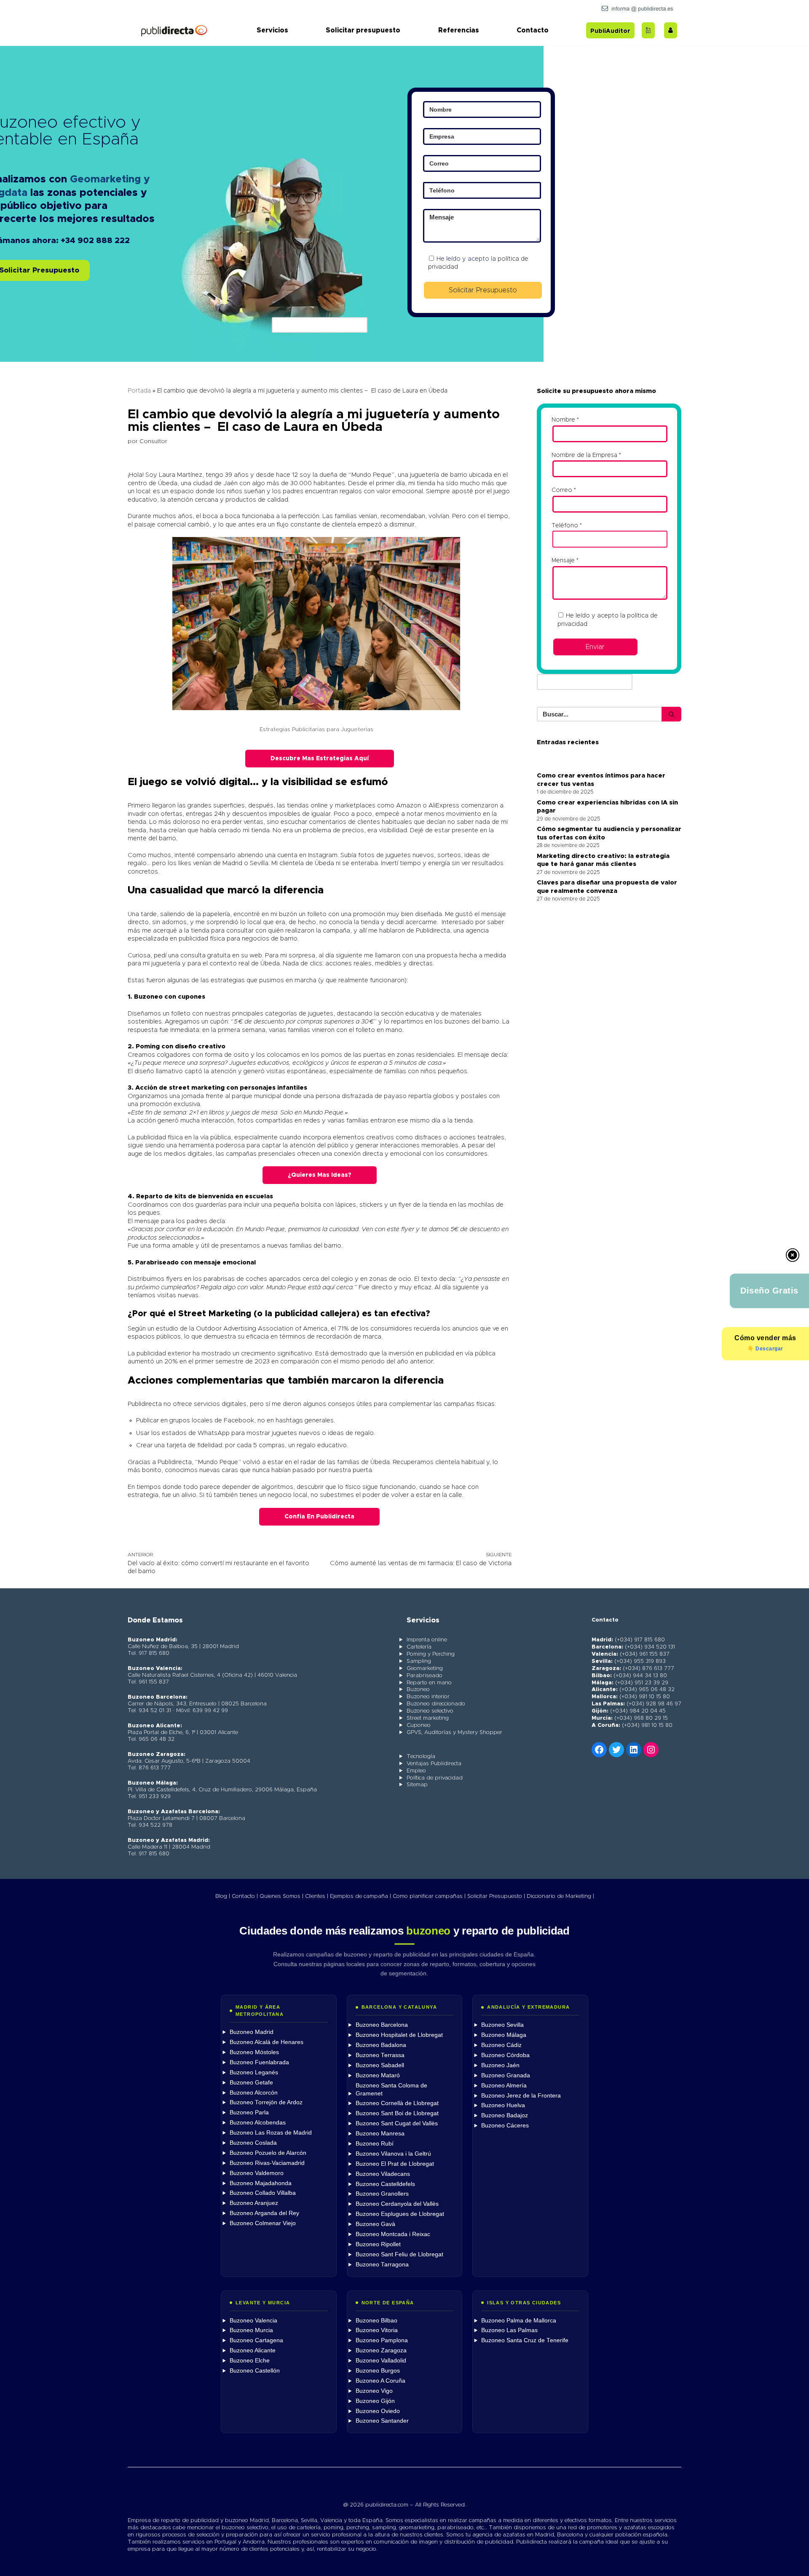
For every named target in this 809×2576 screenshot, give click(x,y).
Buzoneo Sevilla (502, 2025)
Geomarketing (425, 1669)
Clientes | (317, 1896)
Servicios (272, 30)
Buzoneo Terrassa (380, 2055)
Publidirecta (433, 931)
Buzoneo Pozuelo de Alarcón (268, 2153)
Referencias (459, 30)
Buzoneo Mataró (378, 2075)
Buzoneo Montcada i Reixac (393, 2234)
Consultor (153, 441)
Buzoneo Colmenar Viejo (263, 2223)
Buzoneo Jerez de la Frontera (521, 2096)
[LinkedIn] (634, 1750)
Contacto (533, 30)
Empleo (416, 1771)
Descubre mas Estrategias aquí (320, 759)
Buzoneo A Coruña (380, 2381)
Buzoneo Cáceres (505, 2126)
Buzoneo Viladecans (383, 2174)
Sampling (419, 1661)
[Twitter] (616, 1750)
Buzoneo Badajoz (505, 2115)
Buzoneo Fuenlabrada (259, 2062)
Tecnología (421, 1757)
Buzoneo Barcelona (382, 2025)
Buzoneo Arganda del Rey (264, 2213)
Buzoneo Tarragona (382, 2265)
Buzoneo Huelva (503, 2105)
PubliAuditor (610, 31)
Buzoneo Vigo (374, 2391)
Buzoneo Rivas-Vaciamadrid (267, 2163)
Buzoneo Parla (249, 2112)
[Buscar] (671, 714)
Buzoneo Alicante (253, 2350)
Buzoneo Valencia (253, 2321)
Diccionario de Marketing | (560, 1896)
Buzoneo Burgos (378, 2371)
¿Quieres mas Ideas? (320, 1175)
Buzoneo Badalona (381, 2045)
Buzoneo (149, 997)
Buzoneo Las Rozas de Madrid (271, 2133)
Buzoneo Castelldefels (385, 2184)
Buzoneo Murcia (251, 2330)
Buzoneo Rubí (375, 2144)
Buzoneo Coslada (253, 2143)
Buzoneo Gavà (375, 2224)
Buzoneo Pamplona (382, 2340)
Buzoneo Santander (382, 2421)
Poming (148, 1046)
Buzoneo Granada (506, 2075)
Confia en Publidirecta (319, 1517)
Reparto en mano (429, 1683)
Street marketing (428, 1718)
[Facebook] (599, 1750)
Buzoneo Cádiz (501, 2045)
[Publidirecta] (174, 30)
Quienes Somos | (281, 1896)
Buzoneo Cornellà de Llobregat (397, 2103)
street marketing (197, 1088)
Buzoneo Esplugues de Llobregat (400, 2214)
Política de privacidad (435, 1778)
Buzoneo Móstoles (254, 2052)
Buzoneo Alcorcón (254, 2093)
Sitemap (417, 1785)
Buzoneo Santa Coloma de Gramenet (391, 2090)
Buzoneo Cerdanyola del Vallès (397, 2204)
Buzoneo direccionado (436, 1704)
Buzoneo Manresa (380, 2134)
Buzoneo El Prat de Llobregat (395, 2164)
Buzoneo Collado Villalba (263, 2193)
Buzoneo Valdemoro (257, 2173)
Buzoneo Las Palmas (509, 2330)
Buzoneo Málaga (504, 2035)
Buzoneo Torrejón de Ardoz (266, 2102)
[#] (651, 1750)
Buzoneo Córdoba (505, 2055)
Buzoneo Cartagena (256, 2340)
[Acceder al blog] (648, 30)
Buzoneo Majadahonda (261, 2183)
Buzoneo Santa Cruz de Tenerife (525, 2340)
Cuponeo (419, 1725)
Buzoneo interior (428, 1697)
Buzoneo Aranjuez (254, 2203)
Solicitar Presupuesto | (496, 1896)
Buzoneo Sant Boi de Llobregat (397, 2113)
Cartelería (419, 1647)
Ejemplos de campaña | (360, 1896)
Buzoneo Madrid (252, 2032)
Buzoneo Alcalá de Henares (267, 2042)
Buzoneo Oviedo (378, 2411)
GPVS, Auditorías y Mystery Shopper (454, 1733)
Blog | (223, 1896)
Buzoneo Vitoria (377, 2330)
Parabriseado (157, 1263)
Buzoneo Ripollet (378, 2244)
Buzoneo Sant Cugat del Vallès (397, 2123)
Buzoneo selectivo (430, 1711)
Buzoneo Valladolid (381, 2361)
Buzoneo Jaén (500, 2065)
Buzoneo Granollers (382, 2194)
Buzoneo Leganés (254, 2072)
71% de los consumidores (374, 1329)
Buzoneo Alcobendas (258, 2123)
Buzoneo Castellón (255, 2371)
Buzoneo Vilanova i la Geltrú (393, 2154)
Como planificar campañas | (429, 1896)
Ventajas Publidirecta (434, 1764)
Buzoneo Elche (250, 2361)
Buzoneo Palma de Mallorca (519, 2321)
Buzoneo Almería (504, 2086)
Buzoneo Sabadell (380, 2065)
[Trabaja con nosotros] (671, 30)
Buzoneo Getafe (251, 2083)
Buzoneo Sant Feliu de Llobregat (399, 2254)
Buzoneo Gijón (375, 2401)
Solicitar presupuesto (363, 30)
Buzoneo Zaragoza (381, 2350)
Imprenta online (427, 1640)
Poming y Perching (431, 1654)
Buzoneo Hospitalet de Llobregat (399, 2035)
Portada (139, 391)
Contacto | (245, 1896)
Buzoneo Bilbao (376, 2321)
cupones (192, 997)
